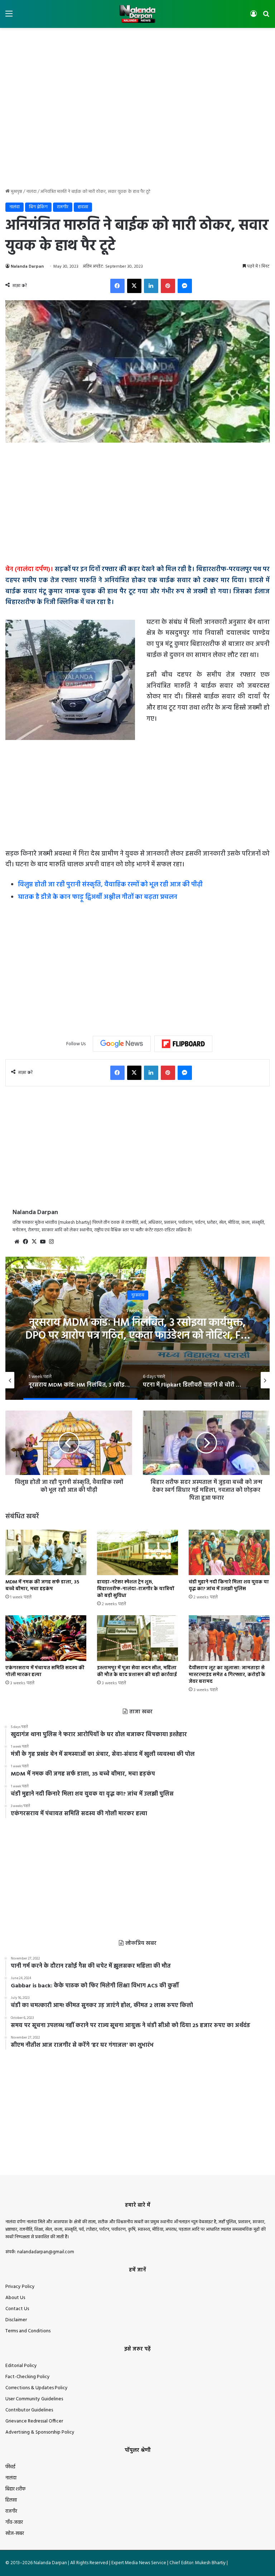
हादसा (83, 207)
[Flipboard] (183, 1044)
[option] (137, 1328)
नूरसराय (138, 1295)
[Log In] (254, 17)
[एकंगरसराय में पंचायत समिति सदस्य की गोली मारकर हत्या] (46, 1638)
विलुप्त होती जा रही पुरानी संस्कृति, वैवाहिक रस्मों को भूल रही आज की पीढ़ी (110, 885)
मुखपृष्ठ (16, 192)
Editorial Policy (21, 2366)
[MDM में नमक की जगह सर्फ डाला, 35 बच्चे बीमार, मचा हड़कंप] (46, 1552)
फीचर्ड (10, 2467)
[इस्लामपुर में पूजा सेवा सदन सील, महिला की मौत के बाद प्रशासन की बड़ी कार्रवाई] (137, 1638)
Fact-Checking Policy (28, 2377)
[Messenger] (185, 286)
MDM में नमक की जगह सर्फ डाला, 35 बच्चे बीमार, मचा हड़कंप (42, 1586)
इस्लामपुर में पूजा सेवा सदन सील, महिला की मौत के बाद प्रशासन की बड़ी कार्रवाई (137, 1671)
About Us (15, 2298)
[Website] (17, 1242)
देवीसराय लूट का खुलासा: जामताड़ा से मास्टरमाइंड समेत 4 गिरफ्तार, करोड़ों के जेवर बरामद (227, 1675)
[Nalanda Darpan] (137, 14)
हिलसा (11, 2500)
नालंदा (31, 192)
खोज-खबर (15, 2534)
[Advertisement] (137, 51)
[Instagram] (51, 1242)
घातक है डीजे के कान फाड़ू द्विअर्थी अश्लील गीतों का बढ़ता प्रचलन (98, 897)
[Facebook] (117, 286)
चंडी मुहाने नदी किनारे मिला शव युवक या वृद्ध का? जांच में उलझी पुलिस (229, 1586)
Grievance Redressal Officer (34, 2421)
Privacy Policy (20, 2287)
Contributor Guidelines (29, 2410)
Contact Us (17, 2309)
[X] (134, 286)
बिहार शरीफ (15, 2489)
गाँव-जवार (14, 2523)
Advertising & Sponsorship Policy (40, 2432)
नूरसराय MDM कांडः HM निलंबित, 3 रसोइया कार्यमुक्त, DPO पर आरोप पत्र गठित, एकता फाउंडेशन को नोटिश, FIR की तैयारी (138, 1336)
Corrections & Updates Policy (37, 2388)
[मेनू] (9, 17)
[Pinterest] (168, 286)
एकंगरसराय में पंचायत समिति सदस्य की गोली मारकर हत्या (45, 1671)
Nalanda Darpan (27, 267)
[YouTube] (43, 1242)
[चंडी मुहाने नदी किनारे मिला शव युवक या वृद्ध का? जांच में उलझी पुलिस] (229, 1552)
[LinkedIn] (151, 286)
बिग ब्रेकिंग (38, 207)
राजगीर (63, 207)
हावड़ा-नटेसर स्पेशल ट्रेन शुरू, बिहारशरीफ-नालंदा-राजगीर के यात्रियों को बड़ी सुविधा (136, 1589)
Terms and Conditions (28, 2331)
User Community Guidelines (34, 2399)
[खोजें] (266, 17)
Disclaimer (16, 2320)
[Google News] (122, 1044)
